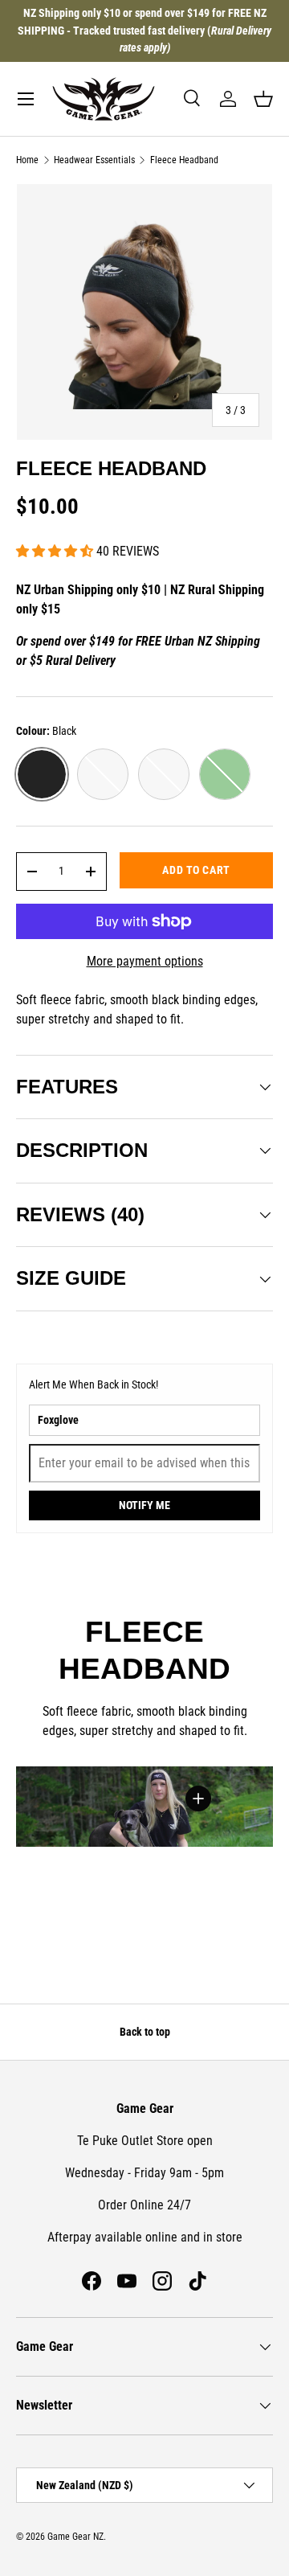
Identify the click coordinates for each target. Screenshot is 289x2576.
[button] (263, 99)
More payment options (145, 961)
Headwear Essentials (94, 160)
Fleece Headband (184, 160)
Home (27, 160)
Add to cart (196, 870)
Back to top (145, 2032)
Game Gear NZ (75, 2537)
